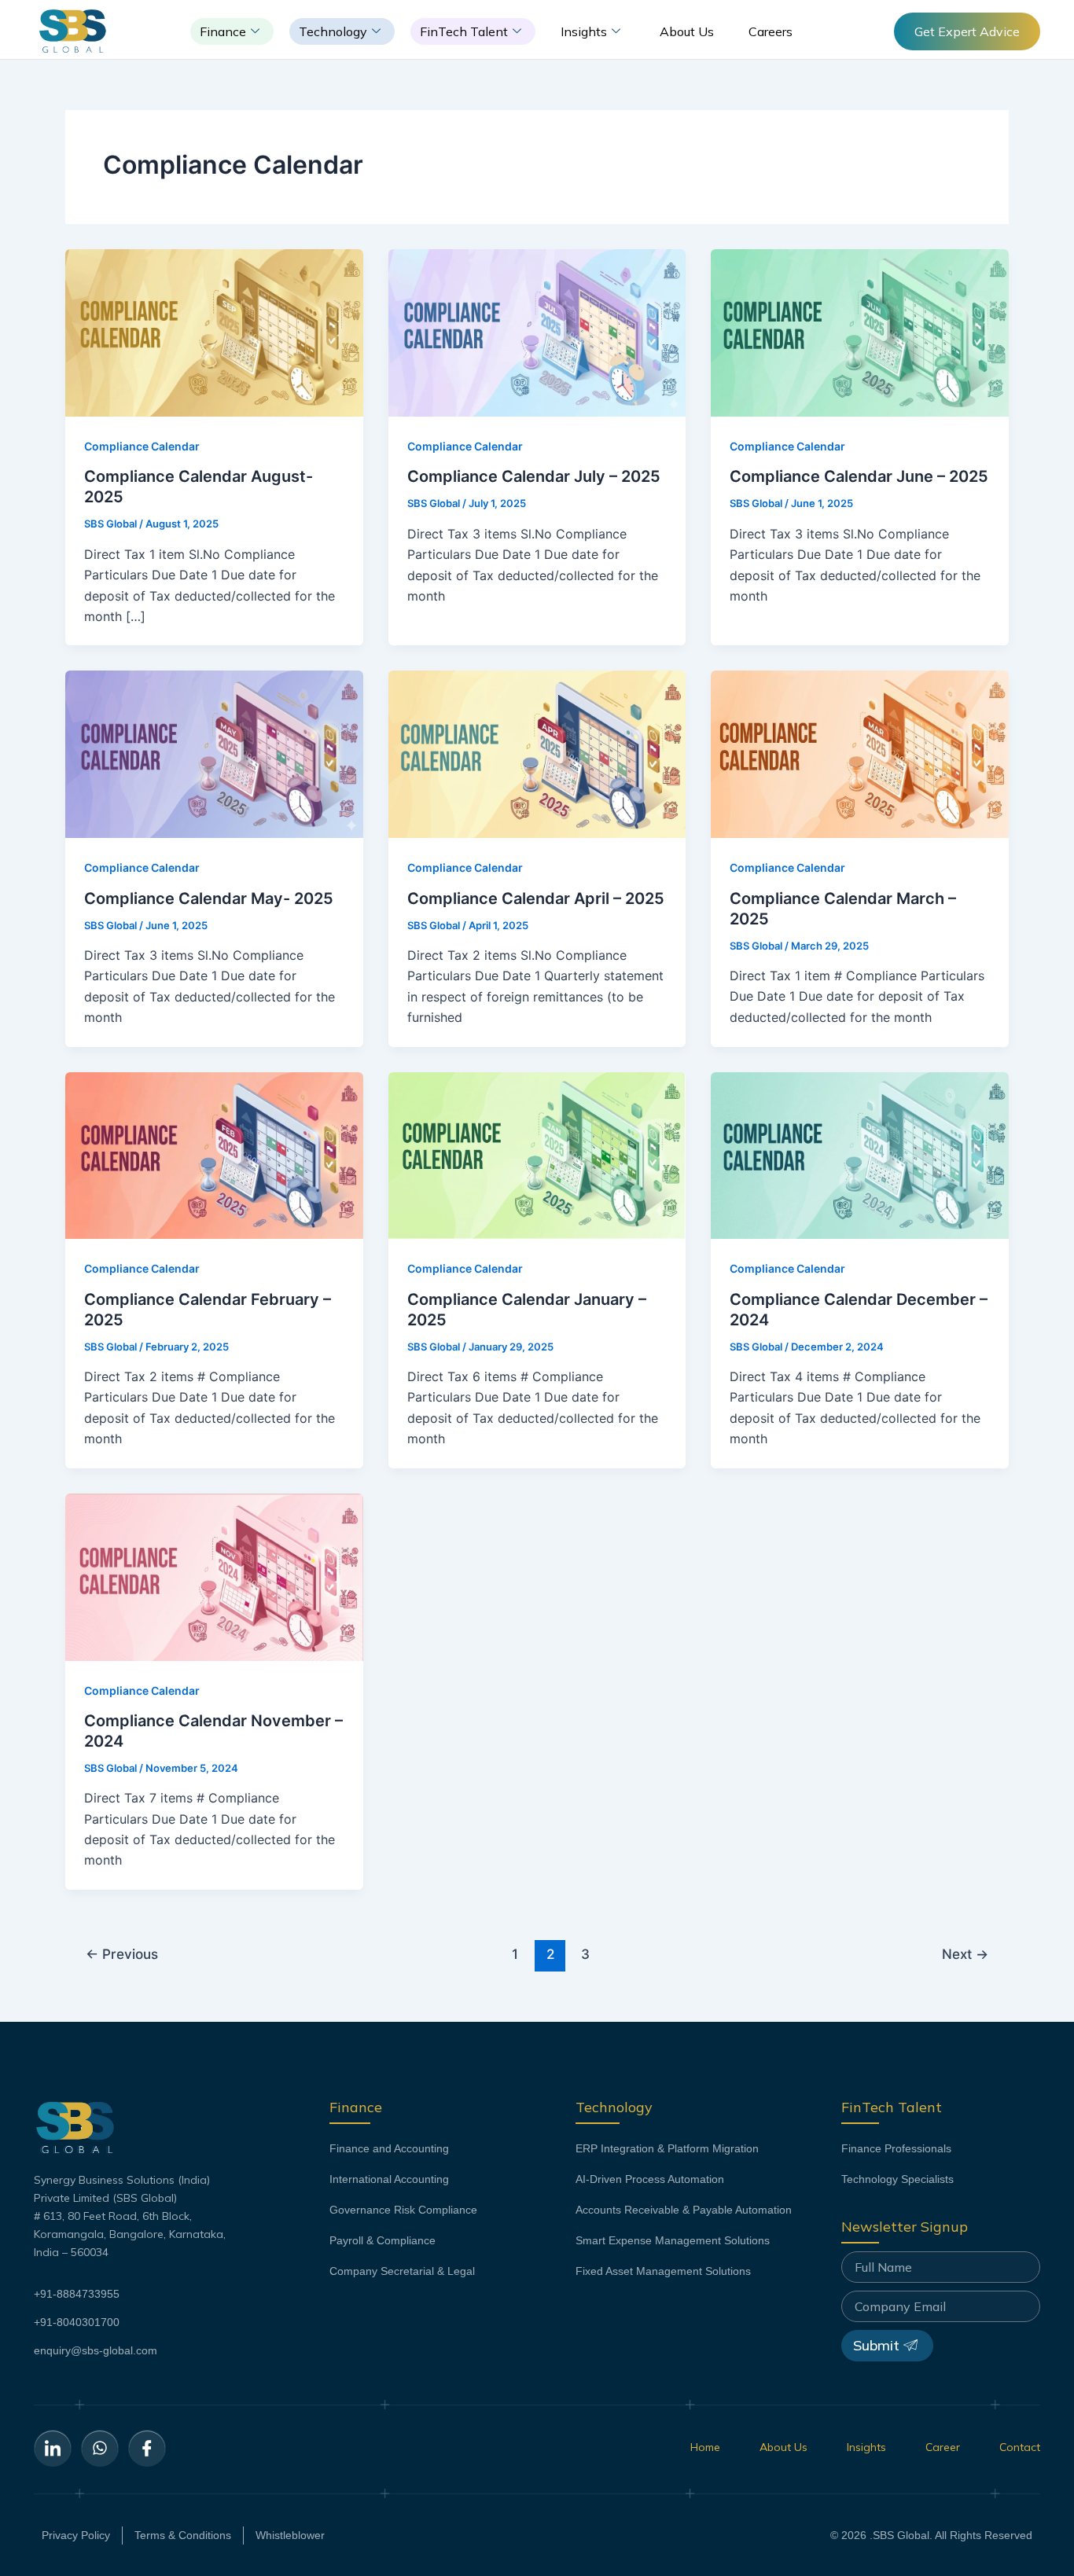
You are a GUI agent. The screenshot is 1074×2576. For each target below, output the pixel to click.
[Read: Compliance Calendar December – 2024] (860, 1154)
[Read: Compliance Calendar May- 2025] (214, 753)
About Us (687, 31)
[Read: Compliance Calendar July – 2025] (537, 332)
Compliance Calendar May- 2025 (209, 898)
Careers (771, 31)
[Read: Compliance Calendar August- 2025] (214, 332)
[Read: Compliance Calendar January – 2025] (537, 1154)
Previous (122, 1954)
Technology (333, 31)
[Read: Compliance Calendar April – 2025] (537, 753)
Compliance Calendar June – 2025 (859, 476)
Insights (584, 31)
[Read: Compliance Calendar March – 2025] (860, 753)
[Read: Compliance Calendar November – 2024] (214, 1576)
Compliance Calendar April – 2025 (536, 898)
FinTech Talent (464, 31)
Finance (223, 31)
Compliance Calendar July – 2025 (534, 476)
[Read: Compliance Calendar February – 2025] (214, 1154)
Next (965, 1954)
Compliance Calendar (142, 446)
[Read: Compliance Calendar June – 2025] (860, 332)
